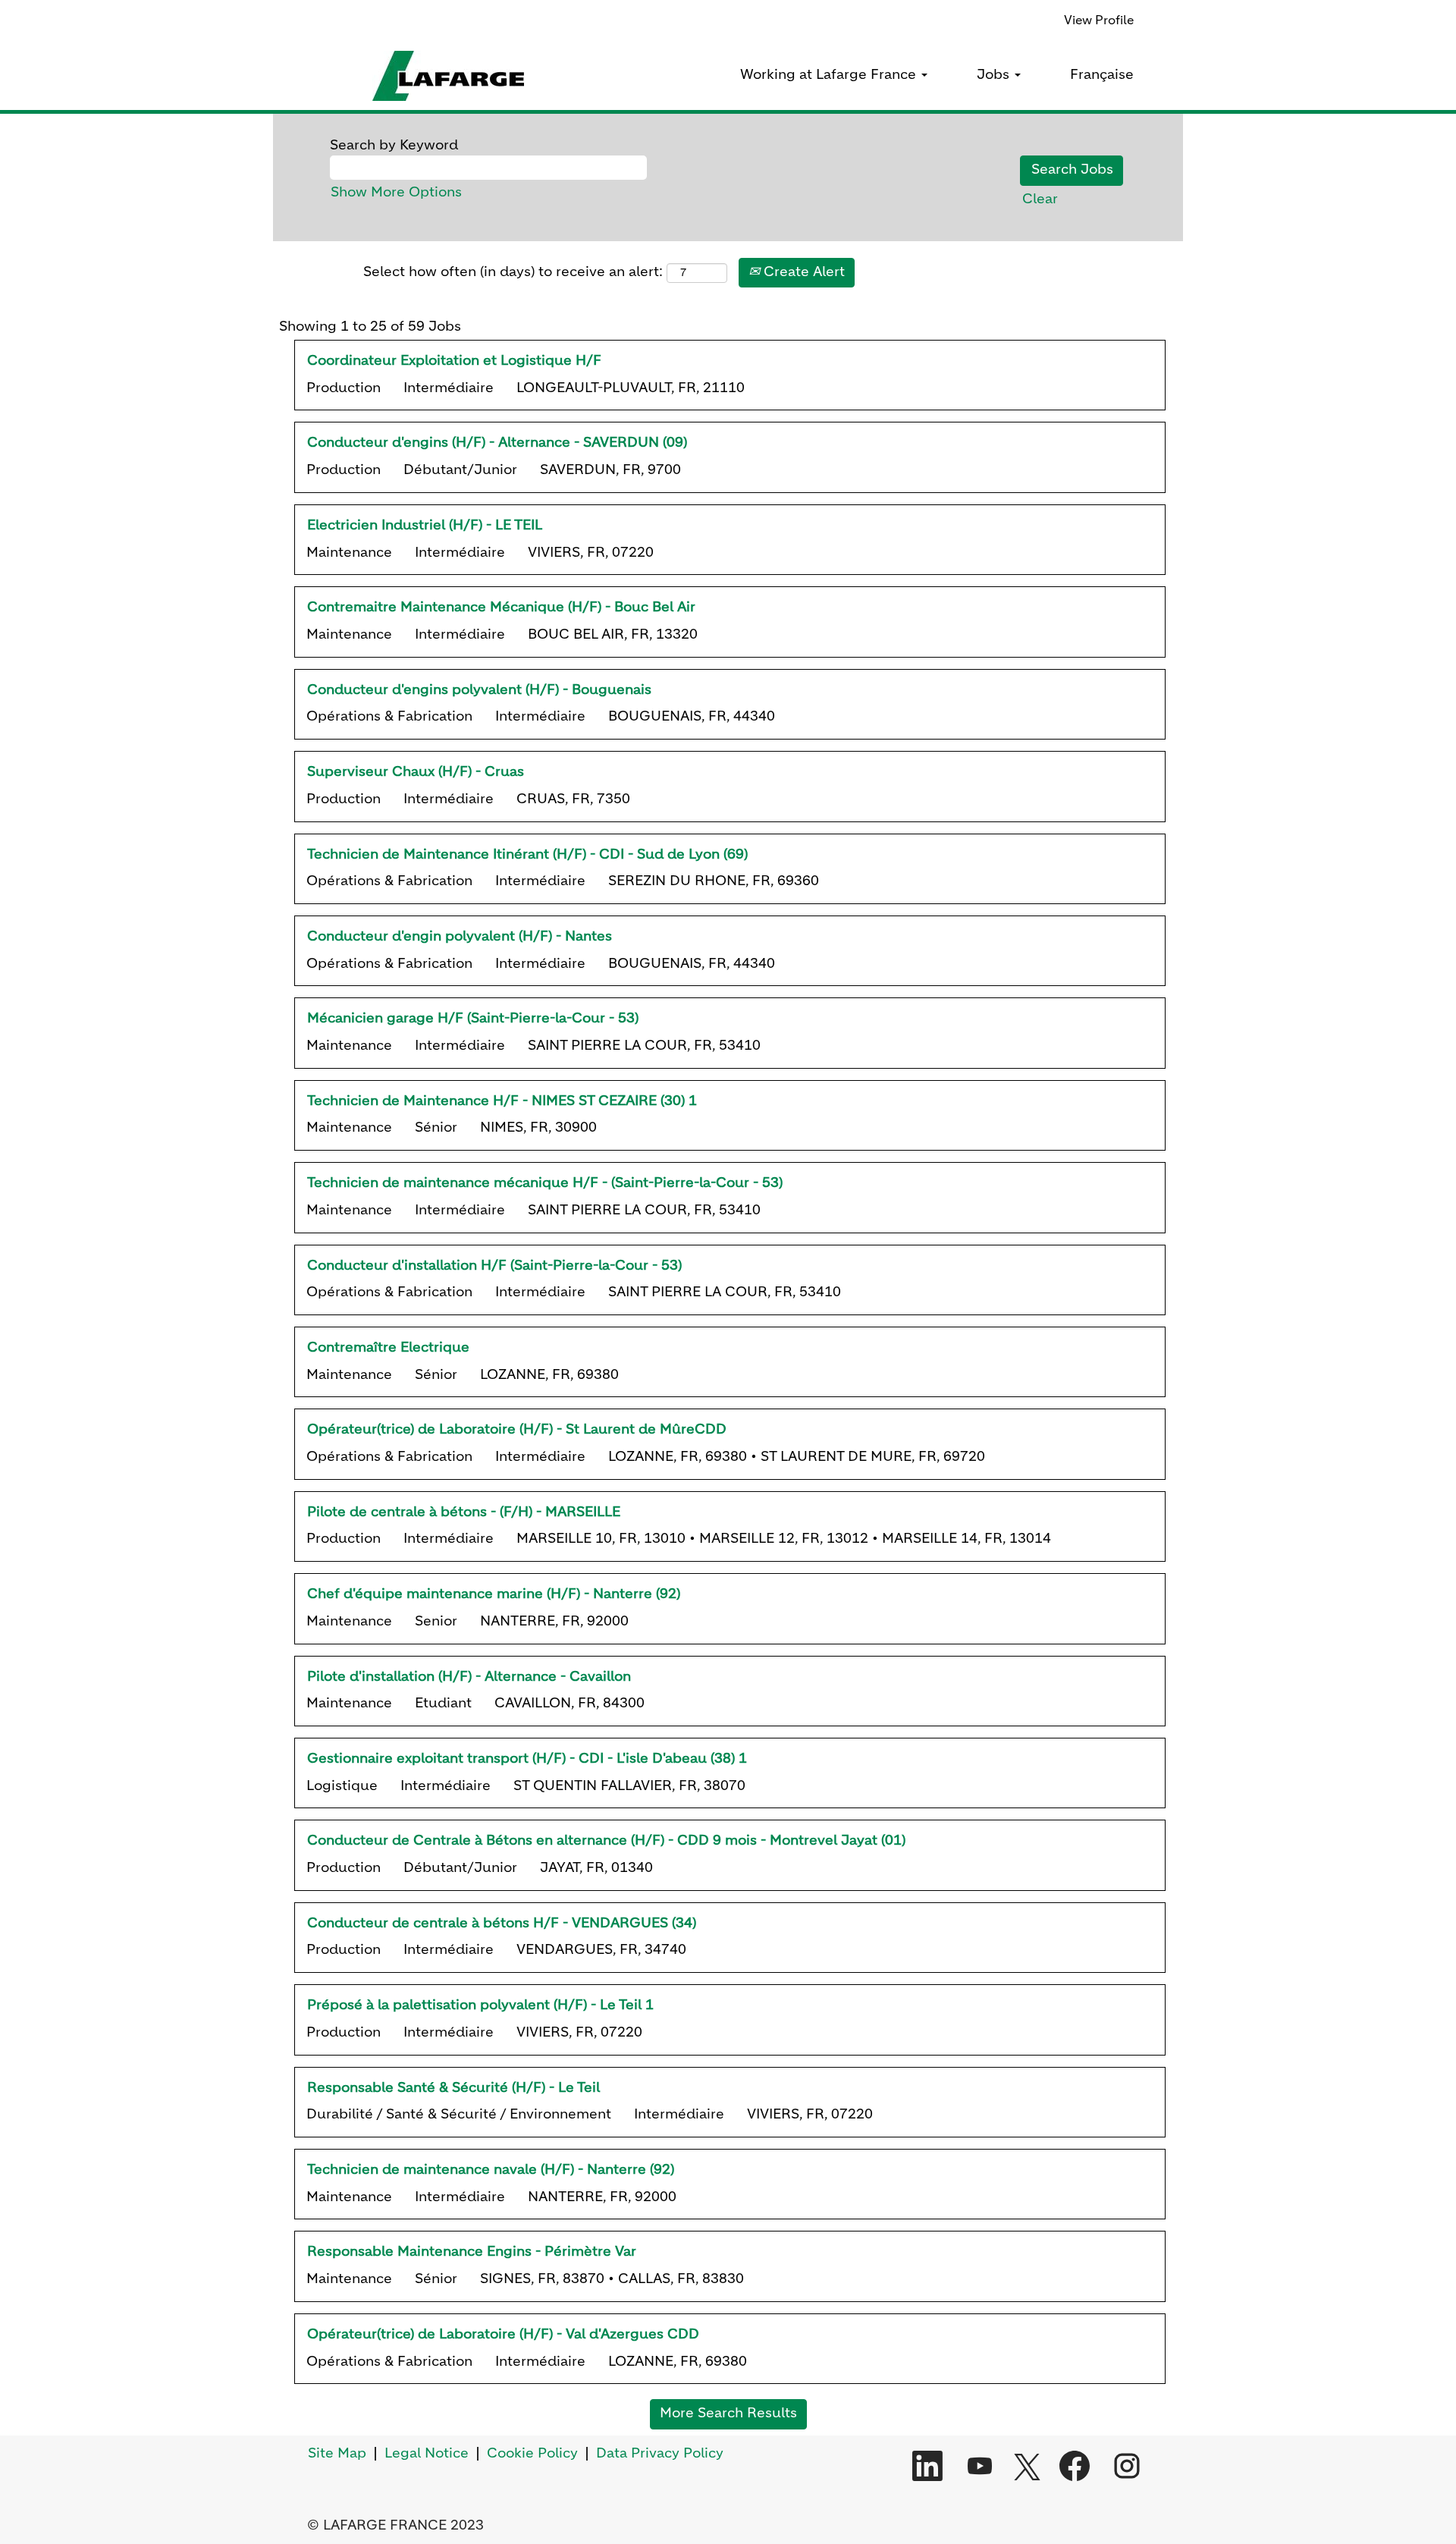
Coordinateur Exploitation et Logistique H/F (454, 361)
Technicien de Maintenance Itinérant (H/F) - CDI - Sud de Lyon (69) (527, 855)
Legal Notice (427, 2454)
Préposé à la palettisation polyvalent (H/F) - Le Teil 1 (480, 2005)
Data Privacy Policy (660, 2454)
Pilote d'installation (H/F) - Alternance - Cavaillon (469, 1677)
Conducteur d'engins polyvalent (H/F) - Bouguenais (479, 690)
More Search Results (728, 2414)
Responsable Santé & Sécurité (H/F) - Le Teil (453, 2088)
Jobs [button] (995, 75)
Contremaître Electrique (388, 1348)
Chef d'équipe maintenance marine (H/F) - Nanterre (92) (494, 1594)
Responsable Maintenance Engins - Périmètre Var (472, 2252)
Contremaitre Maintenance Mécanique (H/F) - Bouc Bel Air (501, 608)
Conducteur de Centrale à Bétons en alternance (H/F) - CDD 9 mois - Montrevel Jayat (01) (606, 1841)
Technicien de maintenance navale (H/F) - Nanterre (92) (491, 2170)
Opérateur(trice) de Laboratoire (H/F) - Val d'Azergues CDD (503, 2335)
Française (1102, 75)
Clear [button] (1040, 199)
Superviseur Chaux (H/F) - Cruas (416, 772)
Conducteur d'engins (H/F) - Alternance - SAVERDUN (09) (497, 443)
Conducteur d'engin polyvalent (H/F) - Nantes (460, 937)
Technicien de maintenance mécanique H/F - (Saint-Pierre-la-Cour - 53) (545, 1183)
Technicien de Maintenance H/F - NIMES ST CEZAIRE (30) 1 (502, 1101)
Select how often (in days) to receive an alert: (513, 272)
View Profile (1099, 21)
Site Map (337, 2454)
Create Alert (802, 272)
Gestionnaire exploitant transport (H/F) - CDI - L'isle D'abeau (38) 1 (527, 1759)
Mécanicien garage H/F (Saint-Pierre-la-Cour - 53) (473, 1019)
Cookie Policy (532, 2454)
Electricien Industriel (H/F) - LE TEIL (425, 526)
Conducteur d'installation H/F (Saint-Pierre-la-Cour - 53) (494, 1266)
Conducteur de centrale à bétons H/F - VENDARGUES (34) (502, 1924)
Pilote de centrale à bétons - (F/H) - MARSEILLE (464, 1512)
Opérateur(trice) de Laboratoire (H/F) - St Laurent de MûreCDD (517, 1430)
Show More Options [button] (396, 193)
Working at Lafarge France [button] (830, 75)
